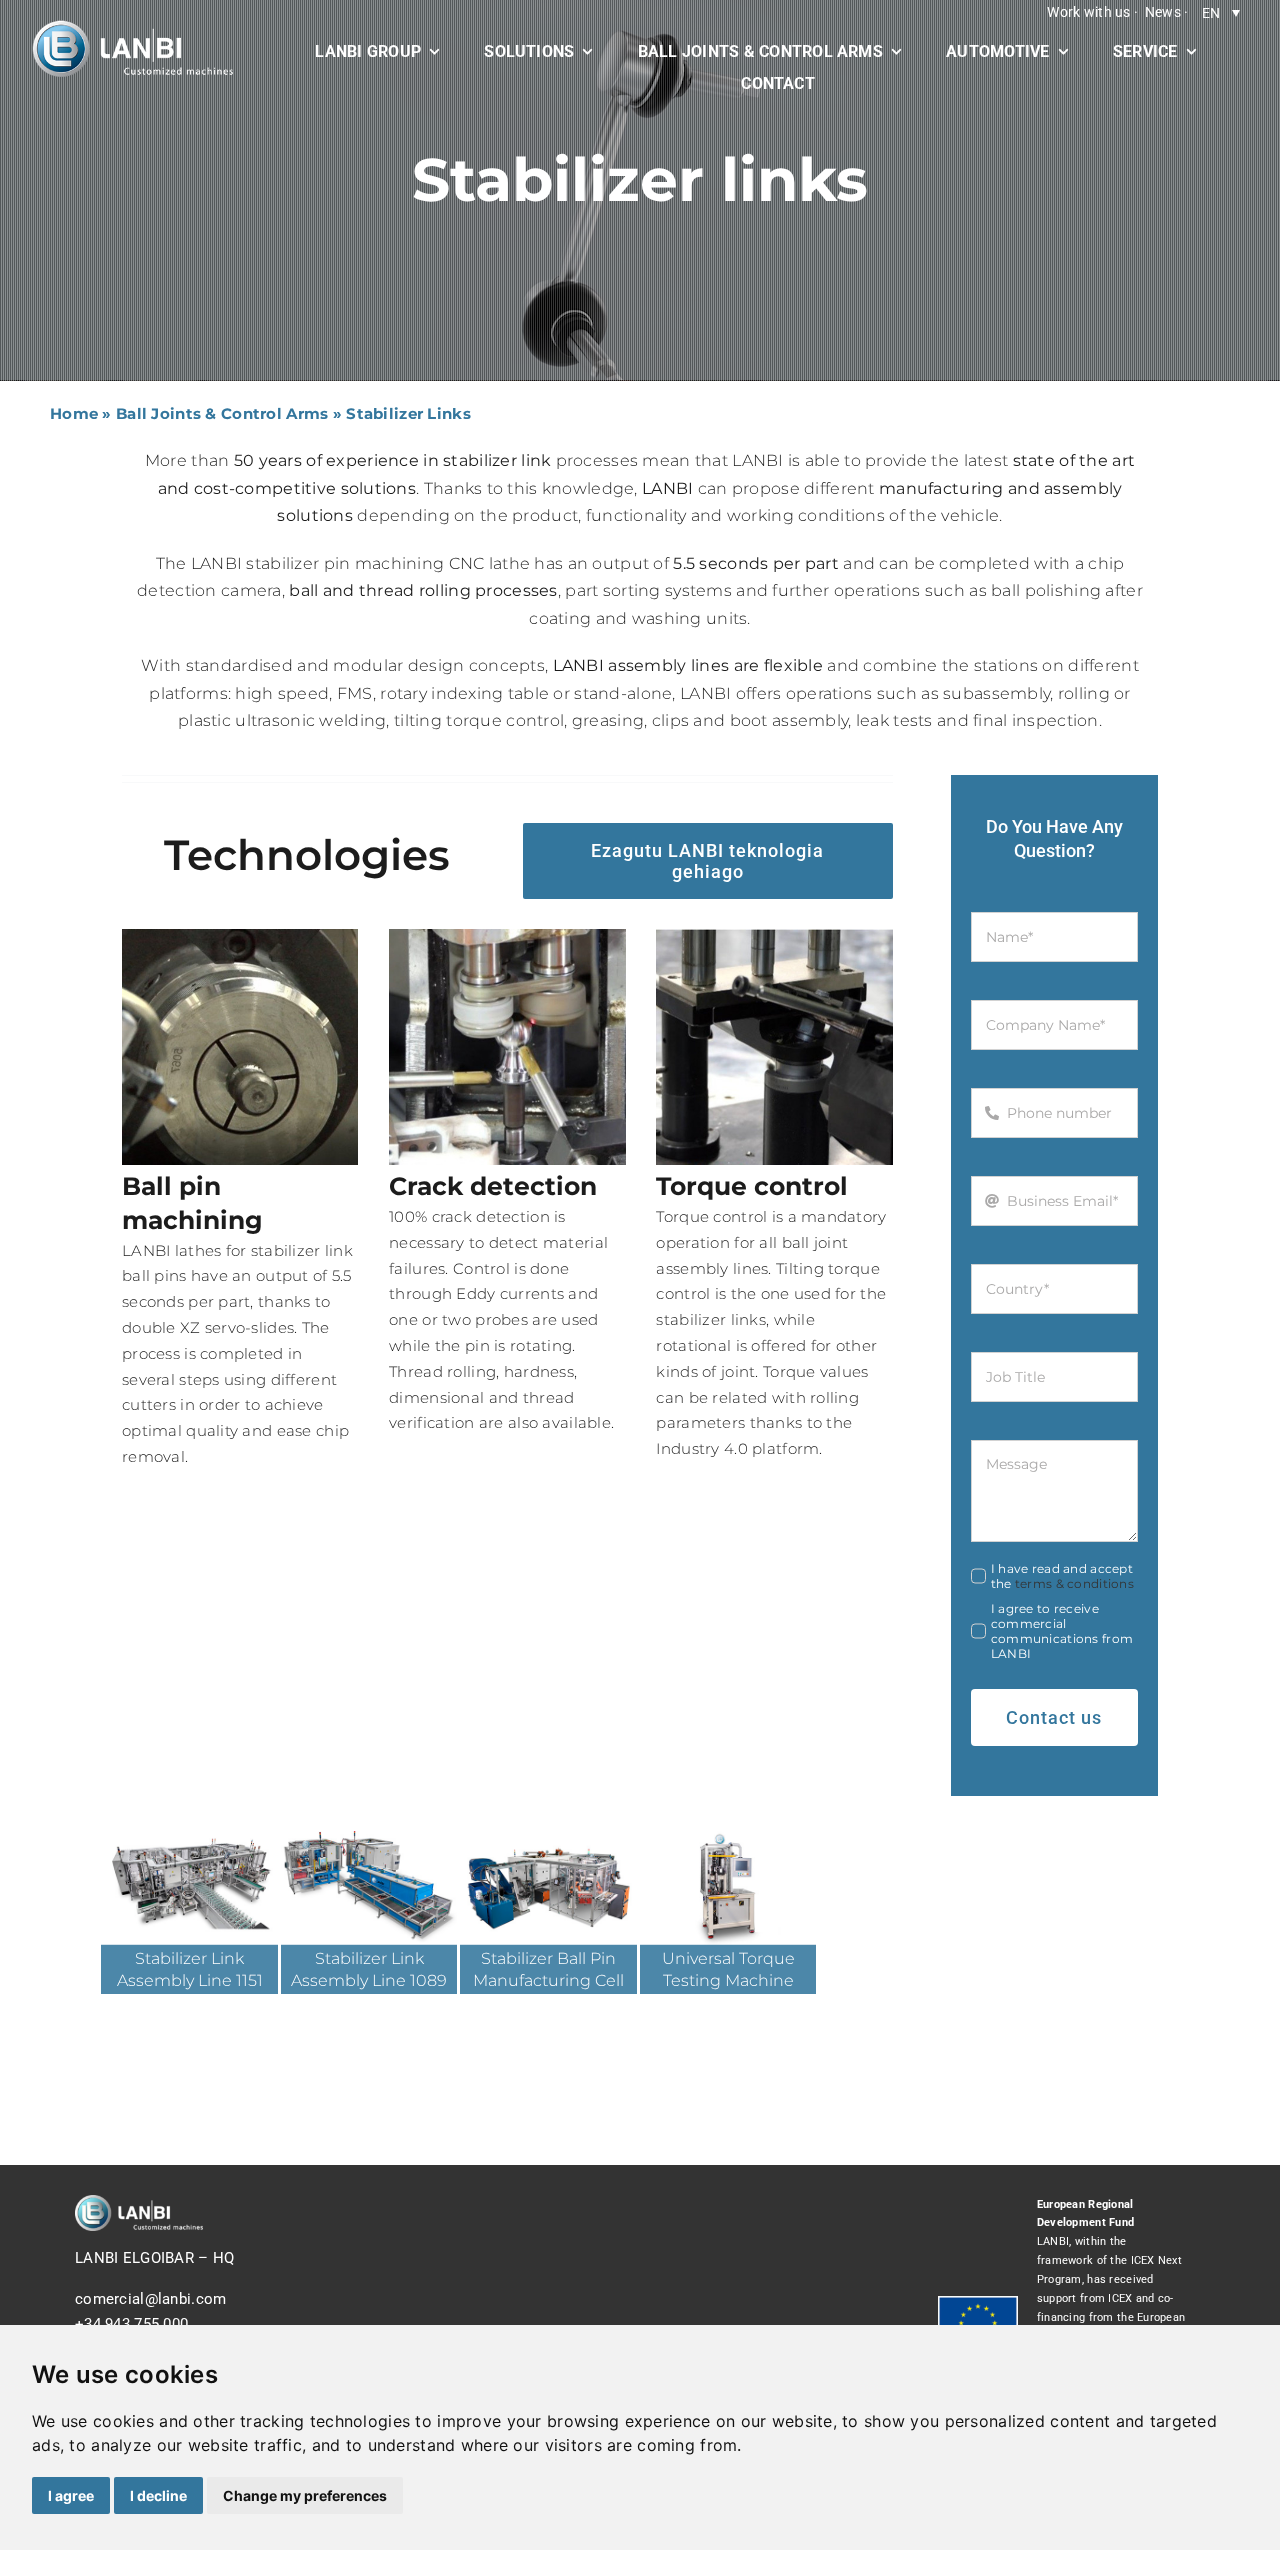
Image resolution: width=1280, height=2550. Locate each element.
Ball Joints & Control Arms (222, 413)
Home (74, 413)
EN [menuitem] (1211, 13)
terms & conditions (1074, 1583)
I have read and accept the (1062, 1576)
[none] (1221, 12)
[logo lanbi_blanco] (132, 27)
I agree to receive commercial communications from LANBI (1062, 1631)
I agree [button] (71, 2495)
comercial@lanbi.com (150, 2299)
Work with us (1088, 12)
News (1163, 12)
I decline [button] (158, 2495)
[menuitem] (1221, 12)
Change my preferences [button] (305, 2495)
